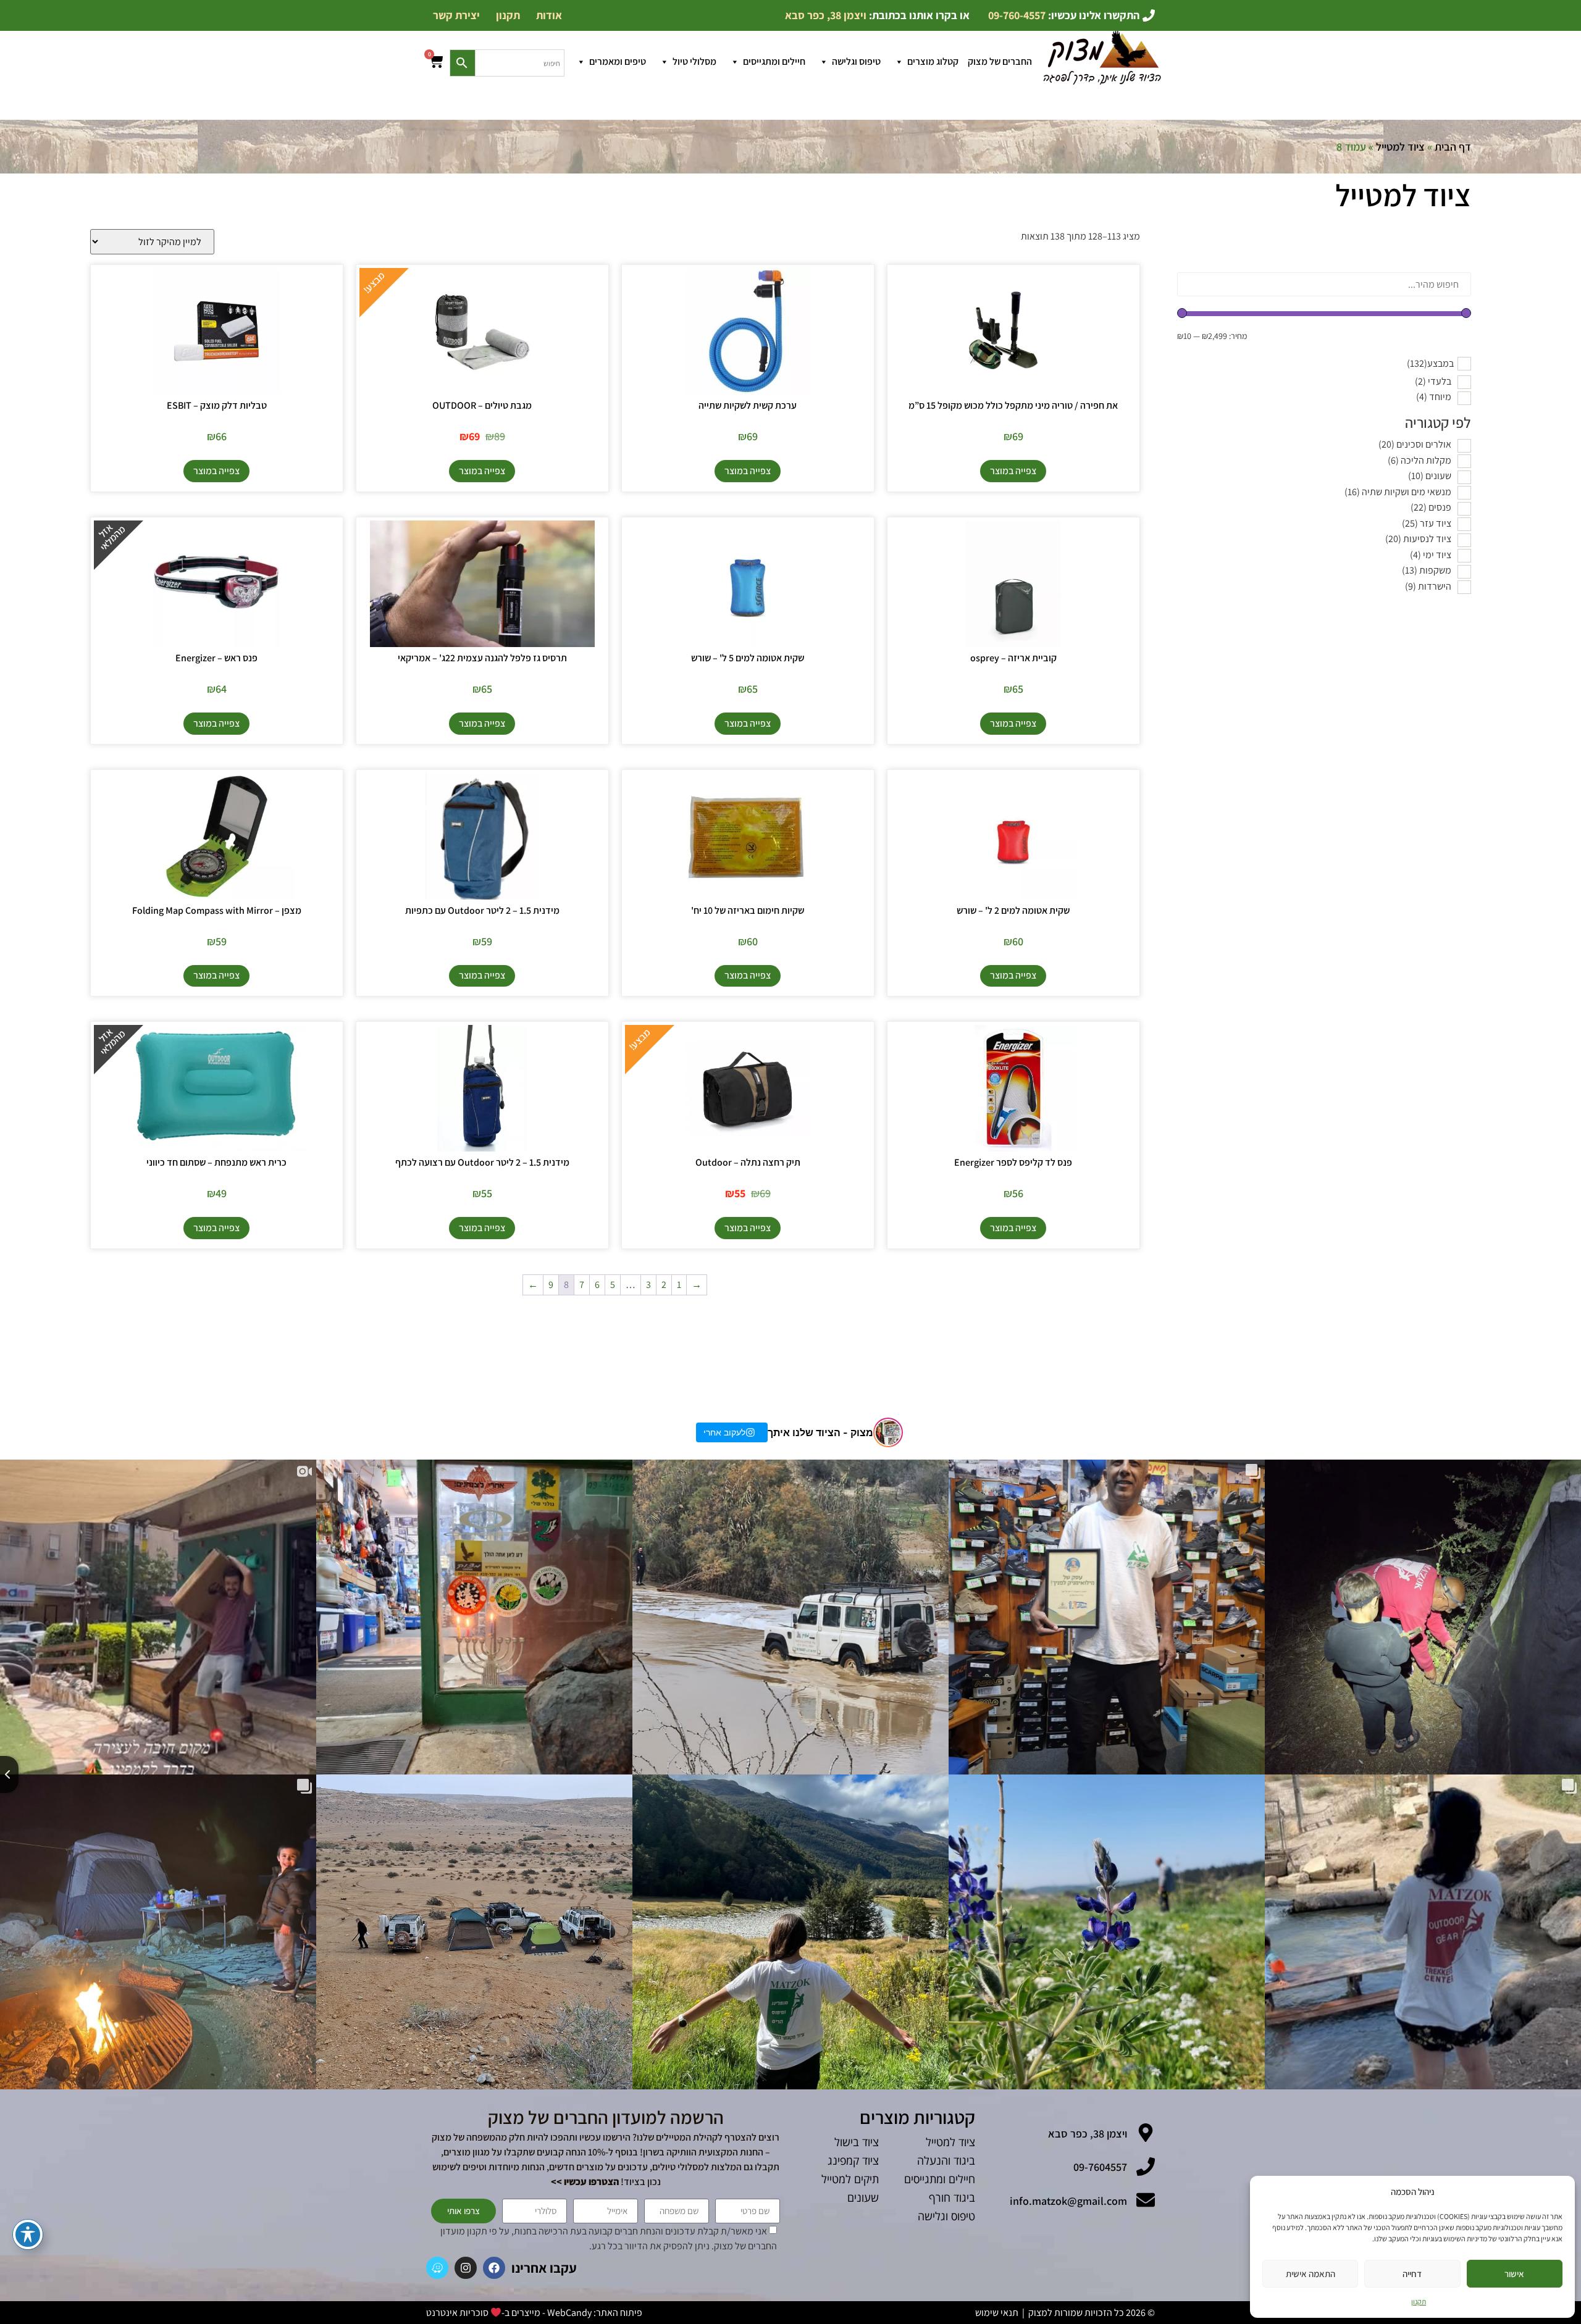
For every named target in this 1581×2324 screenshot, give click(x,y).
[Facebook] (494, 2268)
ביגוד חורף (952, 2197)
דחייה (1412, 2274)
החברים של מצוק (1000, 61)
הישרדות (1428, 586)
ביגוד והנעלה (946, 2160)
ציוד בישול (857, 2142)
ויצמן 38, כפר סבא (1088, 2134)
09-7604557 (1100, 2167)
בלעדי (1433, 381)
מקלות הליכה (1420, 460)
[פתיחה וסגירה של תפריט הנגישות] (28, 2234)
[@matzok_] (888, 1432)
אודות (549, 15)
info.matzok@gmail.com (1068, 2201)
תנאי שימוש (997, 2313)
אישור (1514, 2274)
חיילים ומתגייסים (774, 61)
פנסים (1431, 507)
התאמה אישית (1311, 2274)
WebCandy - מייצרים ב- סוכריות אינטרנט (509, 2313)
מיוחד (1434, 397)
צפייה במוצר (1013, 471)
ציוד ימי (1431, 555)
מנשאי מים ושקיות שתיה (1398, 492)
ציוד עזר (1427, 523)
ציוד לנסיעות (1418, 539)
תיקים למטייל (850, 2179)
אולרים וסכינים (1415, 444)
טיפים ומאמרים (618, 61)
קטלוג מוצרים (933, 61)
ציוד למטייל (1400, 147)
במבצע (1430, 364)
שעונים (1430, 476)
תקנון (1419, 2301)
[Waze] (437, 2268)
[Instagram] (466, 2268)
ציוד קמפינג (853, 2160)
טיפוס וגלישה (856, 61)
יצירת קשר (456, 15)
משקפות (1427, 570)
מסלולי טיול (694, 61)
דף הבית (1453, 147)
